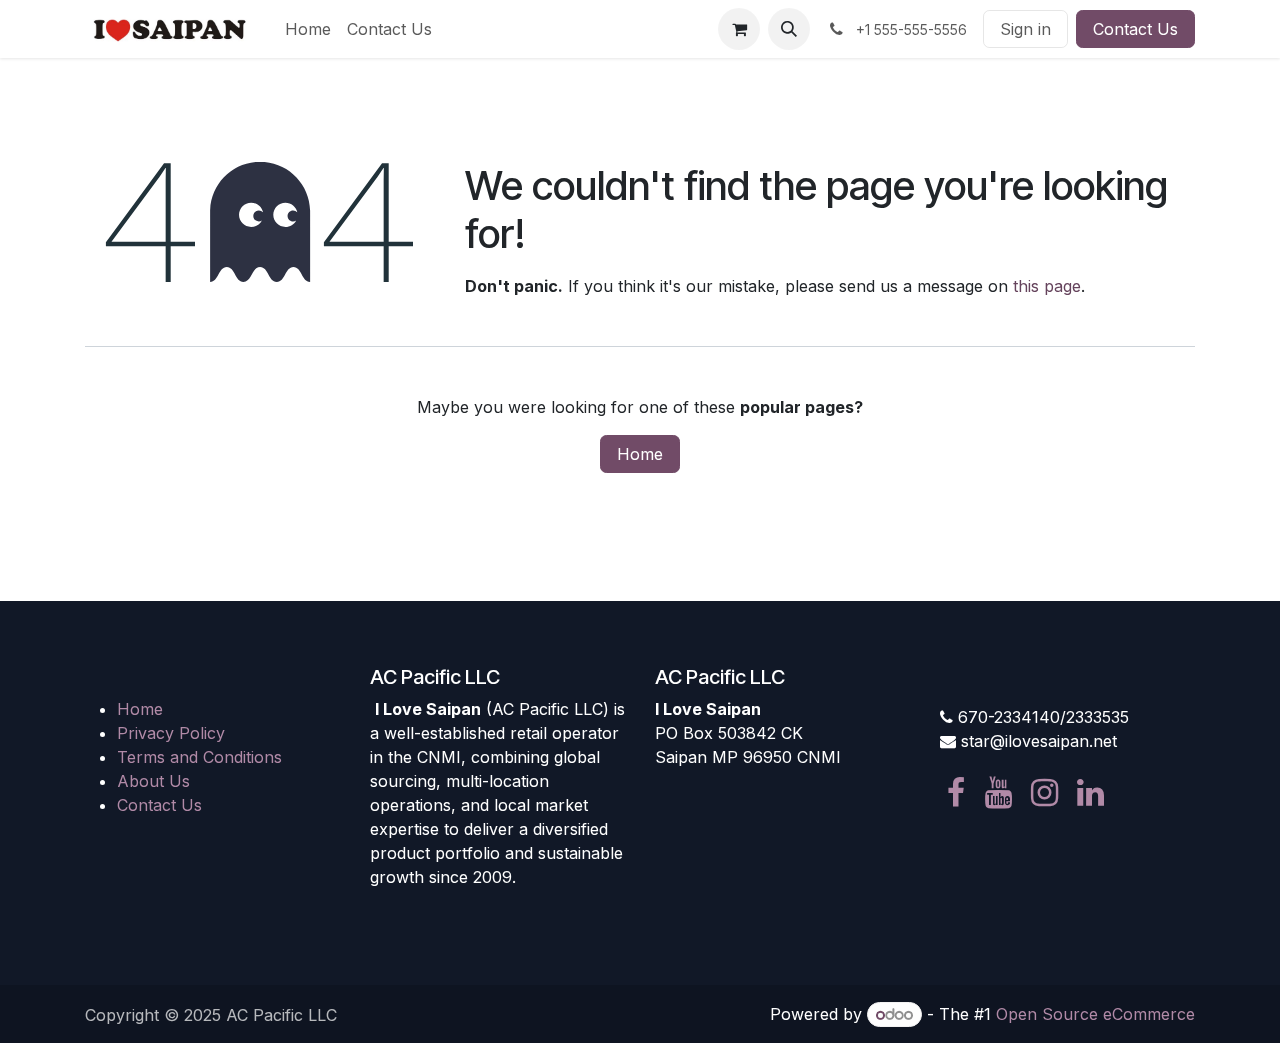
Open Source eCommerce (1095, 1014)
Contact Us (1135, 29)
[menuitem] (308, 29)
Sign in (1025, 29)
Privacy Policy (171, 733)
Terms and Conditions (199, 757)
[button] (789, 29)
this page (1047, 286)
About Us (153, 781)
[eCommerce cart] (739, 29)
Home (640, 454)
